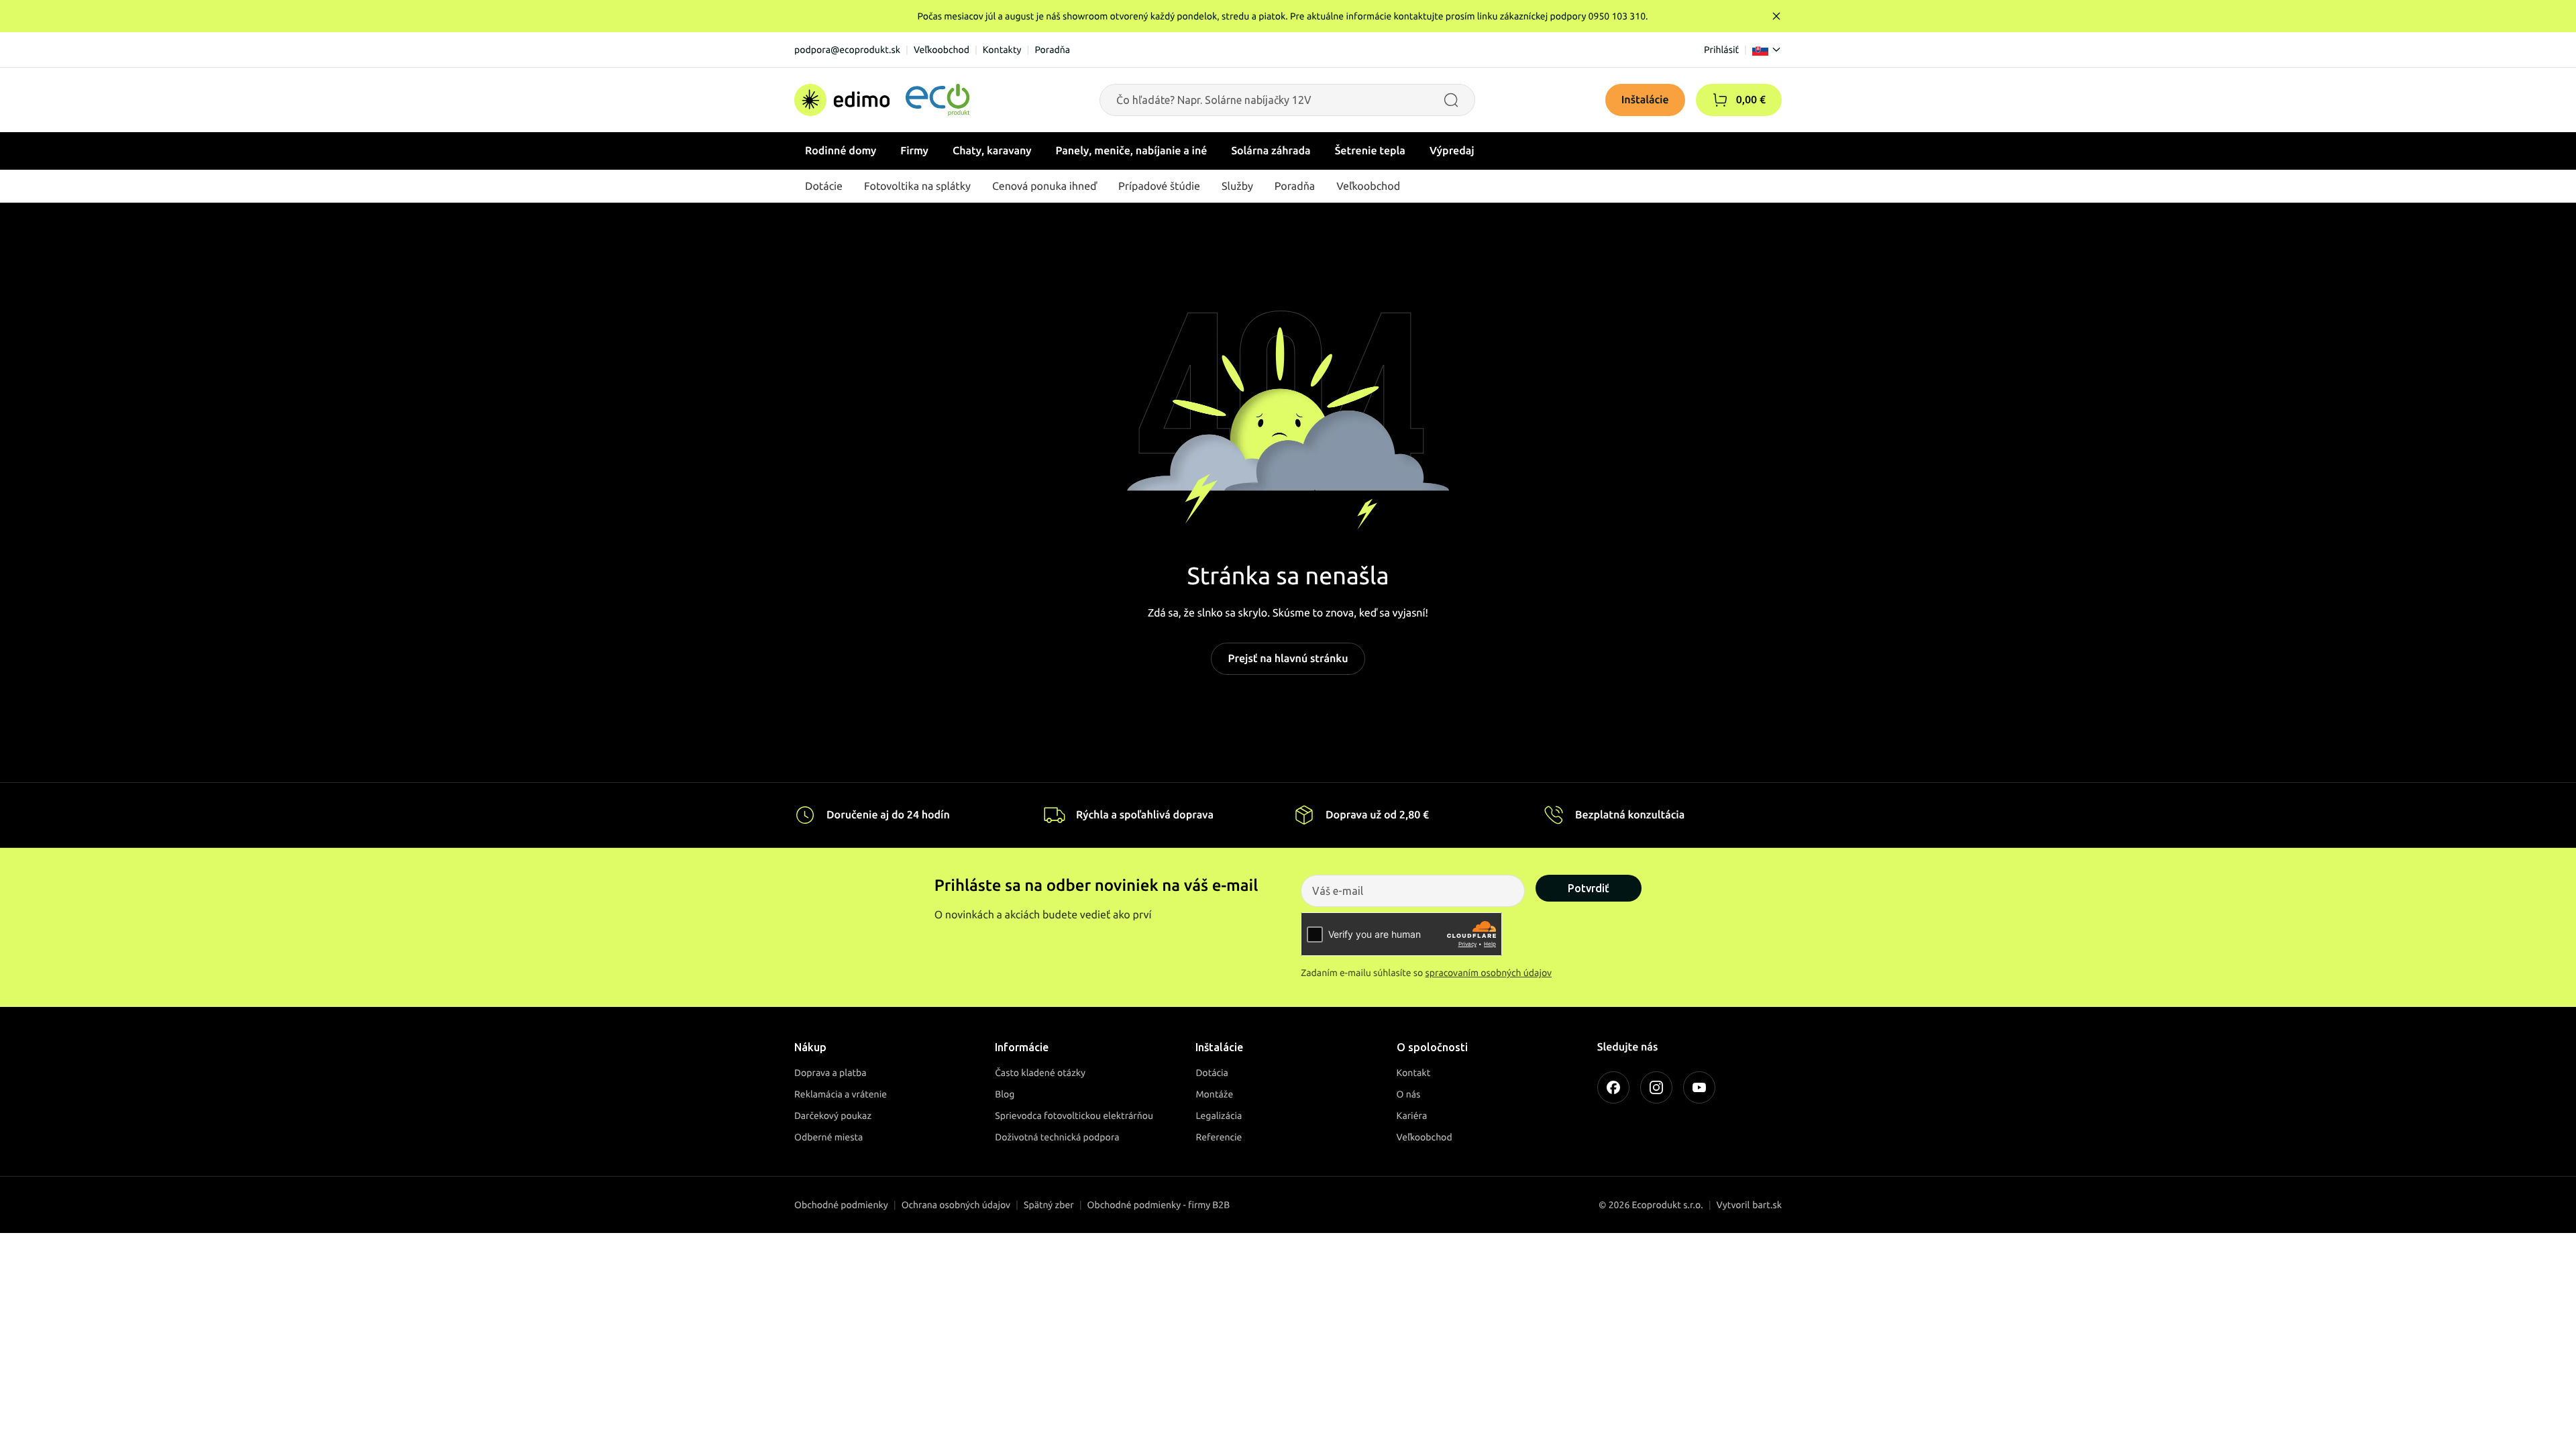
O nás (1409, 1094)
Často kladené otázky (1040, 1073)
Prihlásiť (1721, 50)
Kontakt (1414, 1073)
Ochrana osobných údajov (956, 1205)
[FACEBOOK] (1613, 1087)
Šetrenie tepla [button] (1370, 151)
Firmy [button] (914, 151)
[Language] (1767, 50)
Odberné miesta (828, 1137)
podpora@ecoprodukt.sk (847, 50)
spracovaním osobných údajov (1489, 973)
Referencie (1219, 1137)
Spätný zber (1049, 1205)
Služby (1237, 186)
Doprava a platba (830, 1073)
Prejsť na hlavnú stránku (1288, 659)
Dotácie (824, 186)
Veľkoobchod (942, 50)
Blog (1005, 1094)
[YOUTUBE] (1699, 1087)
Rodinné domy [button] (841, 151)
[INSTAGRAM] (1656, 1087)
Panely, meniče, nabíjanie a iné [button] (1132, 151)
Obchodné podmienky (841, 1205)
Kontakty (1002, 50)
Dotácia (1212, 1073)
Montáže (1214, 1094)
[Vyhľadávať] (1451, 100)
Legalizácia (1219, 1116)
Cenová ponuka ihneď (1044, 186)
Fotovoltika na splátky (917, 186)
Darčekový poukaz (833, 1116)
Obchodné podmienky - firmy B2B (1159, 1205)
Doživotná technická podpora (1057, 1137)
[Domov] (882, 100)
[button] (1720, 100)
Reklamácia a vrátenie (841, 1094)
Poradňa (1052, 50)
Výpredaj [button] (1452, 151)
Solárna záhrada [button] (1271, 151)
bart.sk (1767, 1205)
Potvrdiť (1589, 888)
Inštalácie (1645, 100)
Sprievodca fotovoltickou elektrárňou (1074, 1116)
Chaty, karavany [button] (992, 151)
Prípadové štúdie (1159, 186)
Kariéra (1412, 1116)
